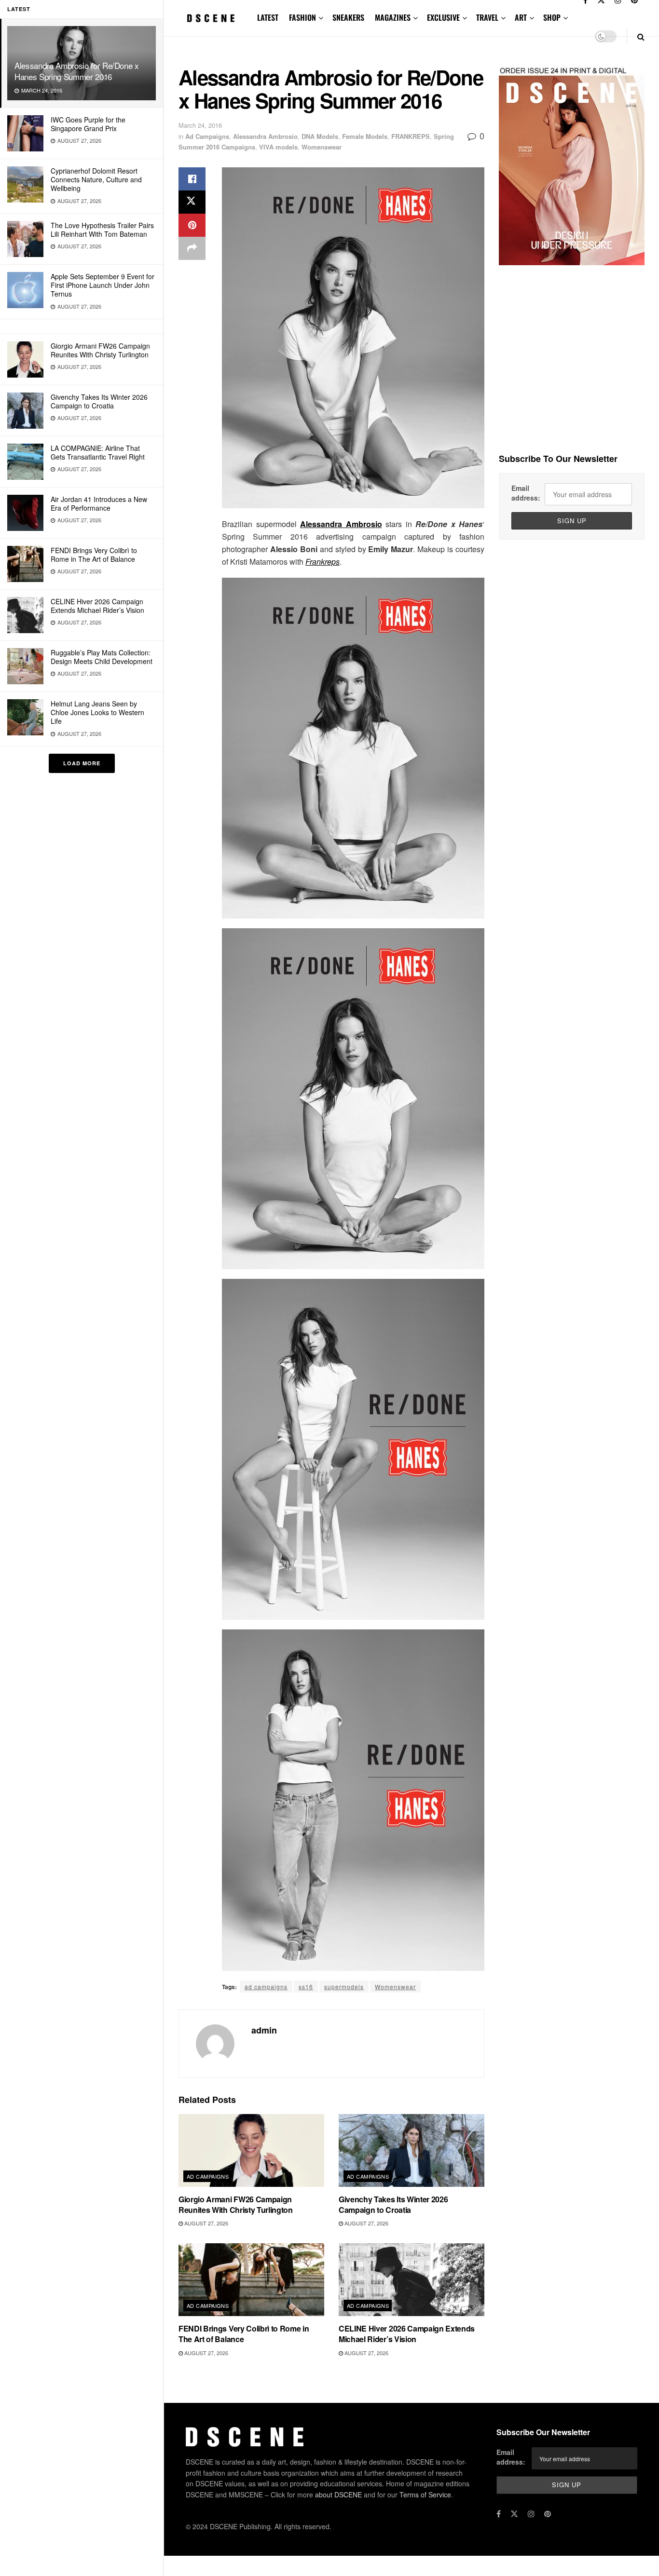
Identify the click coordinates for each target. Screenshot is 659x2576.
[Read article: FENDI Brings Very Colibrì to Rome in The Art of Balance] (251, 2280)
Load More (82, 763)
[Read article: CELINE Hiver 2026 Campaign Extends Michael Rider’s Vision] (412, 2280)
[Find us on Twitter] (514, 2514)
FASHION (302, 17)
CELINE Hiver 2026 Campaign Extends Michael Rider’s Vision (97, 606)
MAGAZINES (393, 17)
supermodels (344, 1986)
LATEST (268, 17)
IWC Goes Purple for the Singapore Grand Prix (88, 124)
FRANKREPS (411, 136)
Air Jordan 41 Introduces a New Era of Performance (99, 503)
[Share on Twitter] (192, 202)
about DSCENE (338, 2495)
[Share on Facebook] (192, 179)
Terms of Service (425, 2495)
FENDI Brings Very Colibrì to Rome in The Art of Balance (94, 555)
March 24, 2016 (200, 125)
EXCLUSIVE (443, 17)
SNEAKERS (348, 17)
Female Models (365, 136)
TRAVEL (487, 17)
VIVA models (278, 147)
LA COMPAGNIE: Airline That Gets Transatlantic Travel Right (98, 452)
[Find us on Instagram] (531, 2514)
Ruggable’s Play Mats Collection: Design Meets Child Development (102, 657)
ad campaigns (266, 1986)
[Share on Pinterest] (192, 225)
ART (521, 17)
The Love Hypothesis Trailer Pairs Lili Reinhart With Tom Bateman (102, 230)
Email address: (526, 493)
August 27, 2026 (206, 2223)
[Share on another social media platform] (192, 248)
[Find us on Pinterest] (548, 2514)
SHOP (552, 17)
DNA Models (320, 136)
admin (264, 2030)
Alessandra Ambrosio (265, 136)
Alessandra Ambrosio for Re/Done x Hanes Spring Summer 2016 (77, 71)
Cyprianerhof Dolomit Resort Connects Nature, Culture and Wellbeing (96, 179)
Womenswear (322, 147)
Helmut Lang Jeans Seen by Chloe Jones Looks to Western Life (97, 712)
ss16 (306, 1986)
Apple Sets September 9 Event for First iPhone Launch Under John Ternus (103, 285)
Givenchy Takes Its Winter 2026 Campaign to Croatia (99, 401)
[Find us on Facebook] (499, 2514)
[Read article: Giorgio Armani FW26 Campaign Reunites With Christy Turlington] (251, 2150)
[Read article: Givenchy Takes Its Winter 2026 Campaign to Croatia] (412, 2150)
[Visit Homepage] (211, 18)
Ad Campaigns (207, 136)
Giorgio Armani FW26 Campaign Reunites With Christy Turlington (100, 350)
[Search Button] (641, 36)
